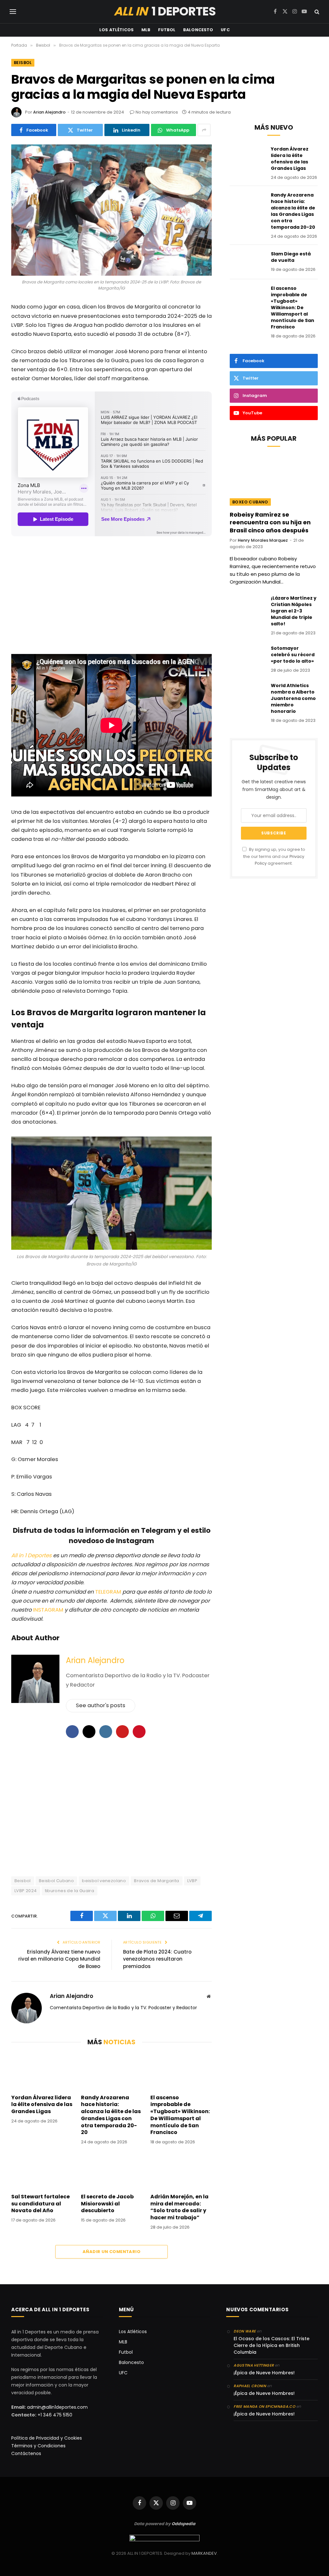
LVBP (192, 1881)
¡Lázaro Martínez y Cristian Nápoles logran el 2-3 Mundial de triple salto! (294, 611)
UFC (225, 30)
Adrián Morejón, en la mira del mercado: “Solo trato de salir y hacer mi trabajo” (179, 2207)
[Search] (316, 12)
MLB (146, 30)
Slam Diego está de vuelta (291, 257)
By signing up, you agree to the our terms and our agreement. (274, 856)
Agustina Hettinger (254, 2365)
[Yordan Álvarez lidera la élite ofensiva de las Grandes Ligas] (42, 2071)
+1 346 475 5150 (55, 2415)
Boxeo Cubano (250, 502)
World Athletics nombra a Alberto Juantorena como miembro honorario (293, 698)
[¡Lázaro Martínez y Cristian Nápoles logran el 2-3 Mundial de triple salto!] (247, 606)
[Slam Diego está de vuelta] (247, 262)
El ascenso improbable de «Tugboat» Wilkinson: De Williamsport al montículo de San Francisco (180, 2115)
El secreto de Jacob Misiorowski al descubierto (107, 2204)
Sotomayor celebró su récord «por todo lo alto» (293, 655)
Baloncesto (198, 30)
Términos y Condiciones (38, 2446)
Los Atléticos (116, 30)
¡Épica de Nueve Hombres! (264, 2373)
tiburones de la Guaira (70, 1891)
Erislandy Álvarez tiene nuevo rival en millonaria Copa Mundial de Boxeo (59, 1959)
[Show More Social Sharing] (204, 130)
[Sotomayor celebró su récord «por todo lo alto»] (247, 657)
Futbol (167, 30)
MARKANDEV (204, 2553)
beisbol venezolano (104, 1881)
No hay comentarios (157, 112)
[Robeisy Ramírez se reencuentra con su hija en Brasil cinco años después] (274, 481)
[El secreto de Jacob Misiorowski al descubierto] (112, 2171)
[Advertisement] (111, 597)
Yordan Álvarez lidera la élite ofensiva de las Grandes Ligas (42, 2105)
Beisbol (23, 63)
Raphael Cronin (250, 2386)
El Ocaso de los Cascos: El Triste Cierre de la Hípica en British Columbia (271, 2345)
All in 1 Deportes (31, 1555)
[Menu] (13, 12)
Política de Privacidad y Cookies (47, 2438)
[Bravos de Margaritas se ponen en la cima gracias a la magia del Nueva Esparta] (111, 210)
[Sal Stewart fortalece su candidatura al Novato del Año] (42, 2171)
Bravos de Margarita (156, 1881)
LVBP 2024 (26, 1891)
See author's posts (101, 1705)
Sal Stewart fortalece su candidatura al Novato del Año (40, 2204)
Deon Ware (245, 2331)
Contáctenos (26, 2453)
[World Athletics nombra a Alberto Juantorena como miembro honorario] (247, 694)
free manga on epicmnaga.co (264, 2406)
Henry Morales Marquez (263, 540)
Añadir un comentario (111, 2252)
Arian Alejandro (49, 112)
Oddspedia (183, 2524)
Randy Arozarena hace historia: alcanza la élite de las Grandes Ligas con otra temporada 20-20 (111, 2115)
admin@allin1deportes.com (57, 2407)
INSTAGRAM (48, 1610)
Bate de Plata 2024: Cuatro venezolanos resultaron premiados (157, 1959)
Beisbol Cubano (56, 1881)
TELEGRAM (109, 1592)
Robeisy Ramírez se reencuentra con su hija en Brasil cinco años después (270, 523)
